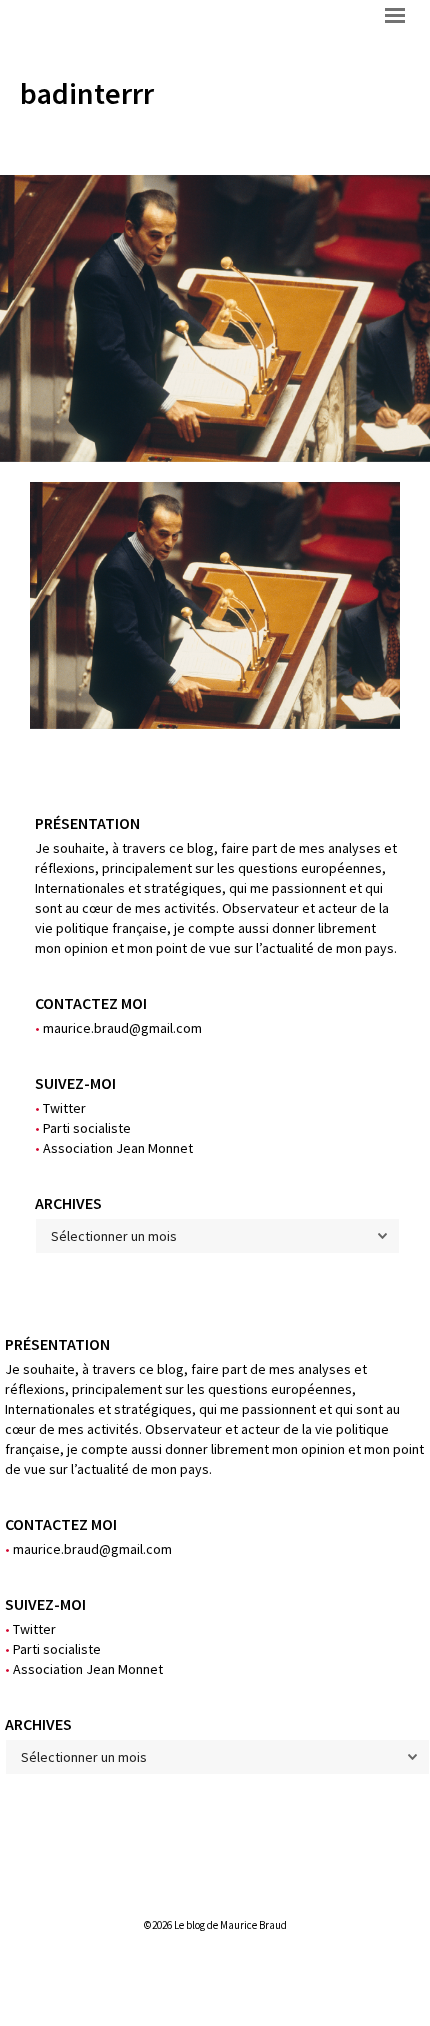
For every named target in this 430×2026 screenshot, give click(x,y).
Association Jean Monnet (114, 1148)
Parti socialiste (83, 1128)
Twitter (60, 1108)
